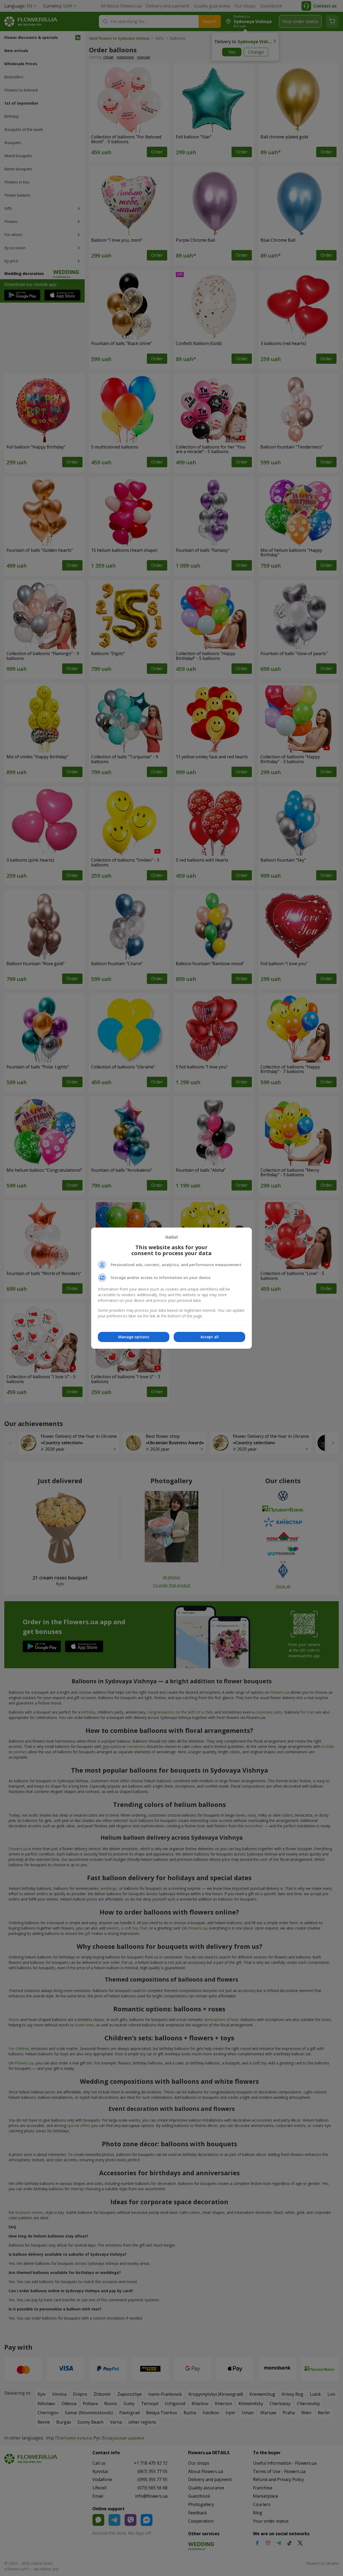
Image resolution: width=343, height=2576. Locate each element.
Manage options (134, 1337)
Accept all (210, 1337)
